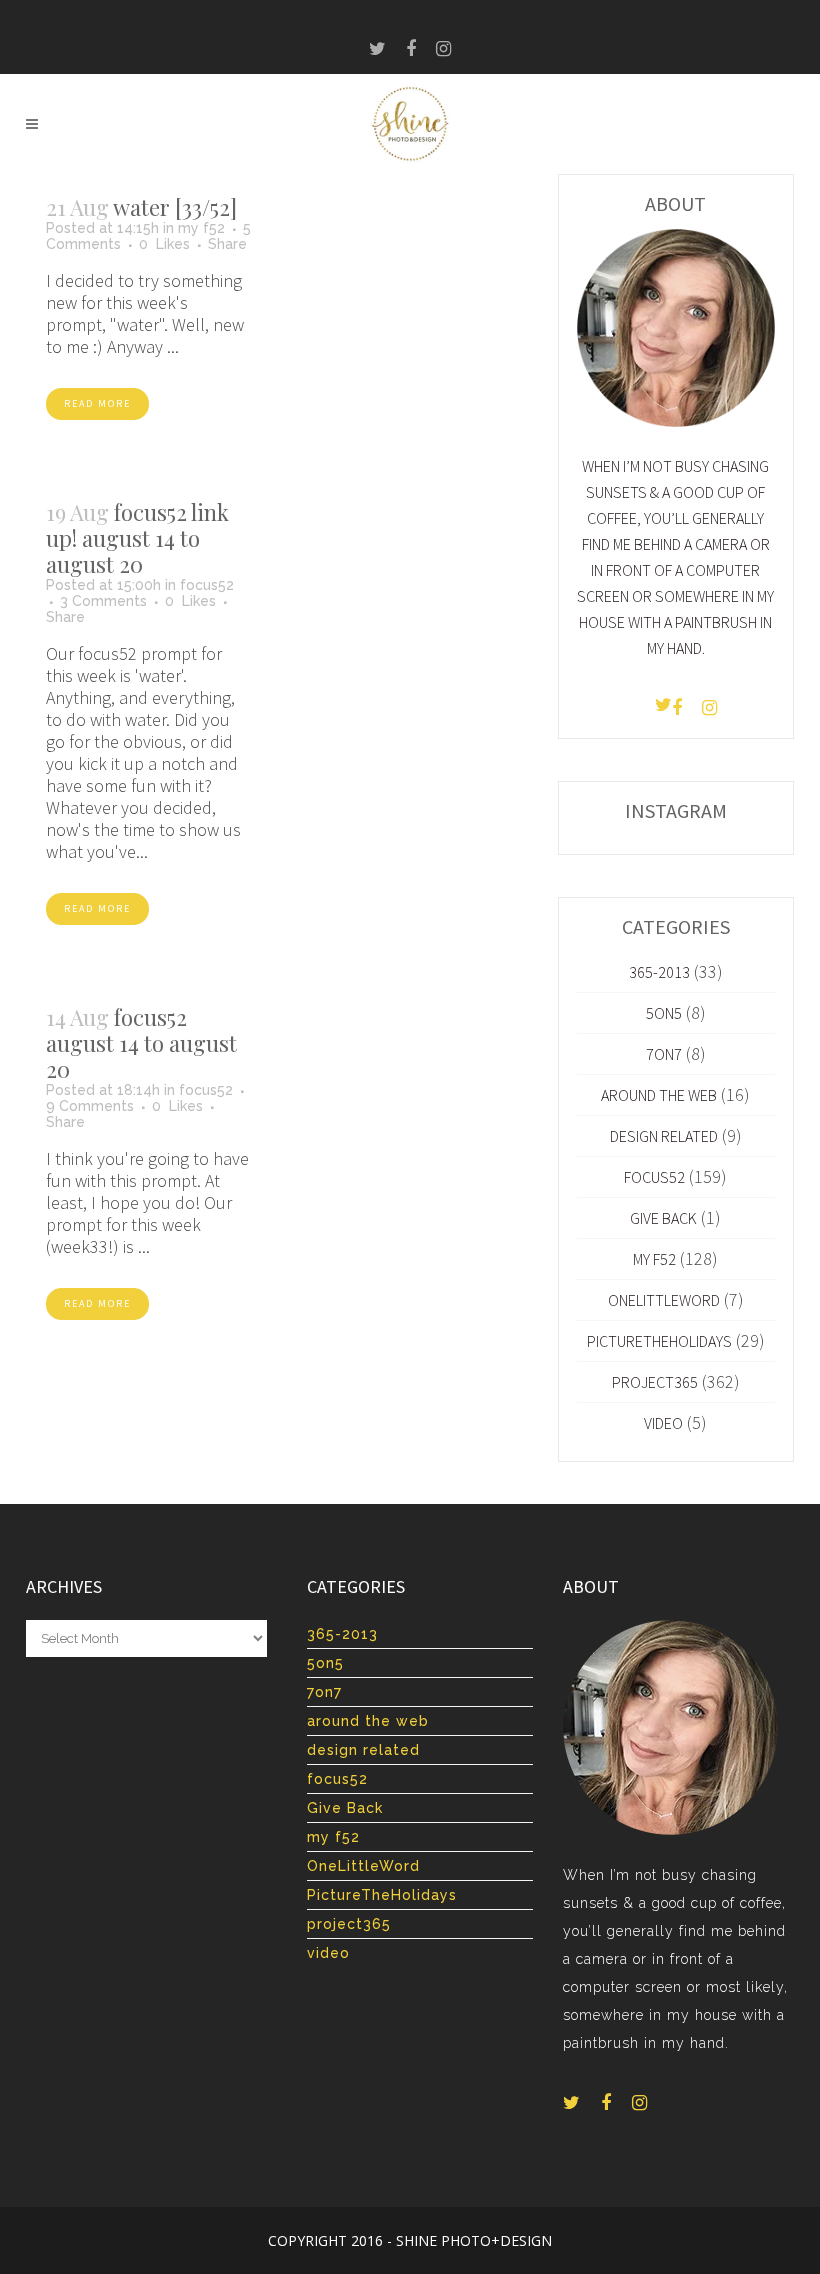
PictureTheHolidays (659, 1341)
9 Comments (90, 1106)
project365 (655, 1382)
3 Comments (103, 601)
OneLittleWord (664, 1300)
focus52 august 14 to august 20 (141, 1043)
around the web (659, 1095)
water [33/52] (175, 207)
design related (664, 1136)
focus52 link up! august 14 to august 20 (137, 538)
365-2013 (659, 972)
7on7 (664, 1054)
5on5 (664, 1013)
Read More (97, 403)
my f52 (201, 228)
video (663, 1423)
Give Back (663, 1218)
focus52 (207, 585)
